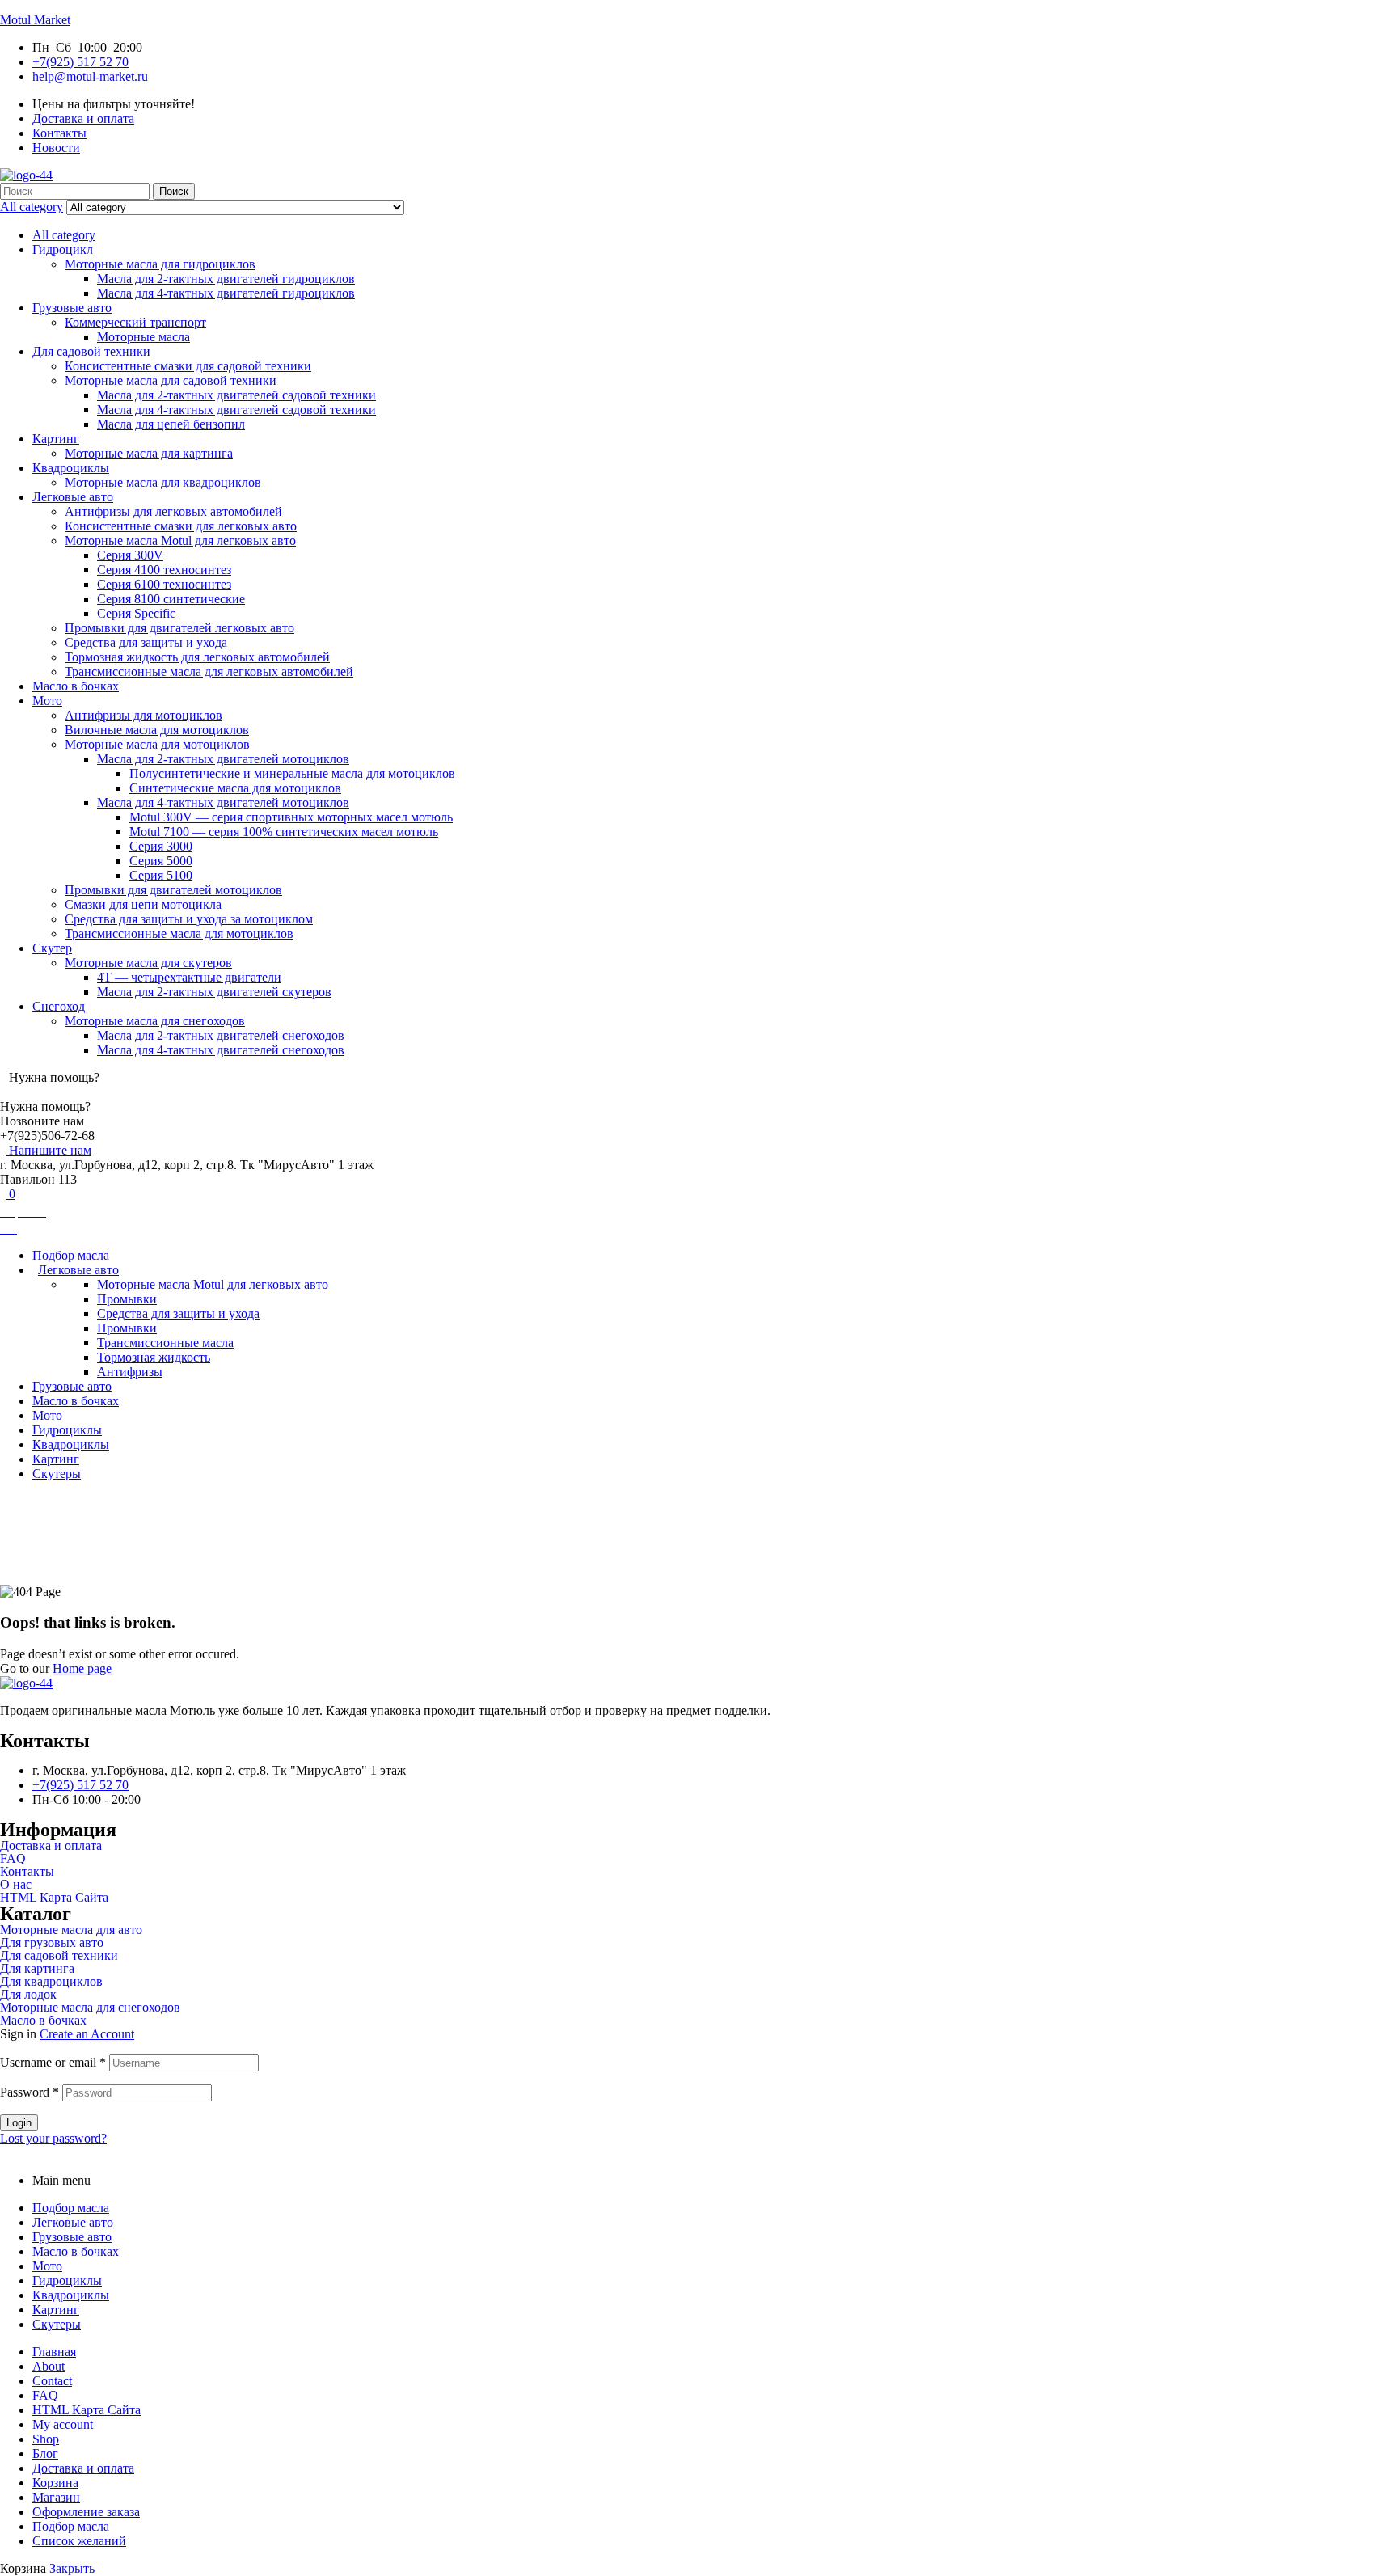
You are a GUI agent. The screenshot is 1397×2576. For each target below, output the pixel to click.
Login (19, 2123)
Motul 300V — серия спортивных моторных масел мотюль (291, 817)
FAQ (13, 1859)
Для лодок (28, 1995)
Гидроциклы (67, 2280)
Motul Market (35, 20)
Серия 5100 (161, 875)
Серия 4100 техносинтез (164, 570)
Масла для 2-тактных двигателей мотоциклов (223, 759)
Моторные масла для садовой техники (171, 380)
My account (63, 2424)
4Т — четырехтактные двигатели (189, 977)
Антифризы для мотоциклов (143, 715)
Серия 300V (130, 555)
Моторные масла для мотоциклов (157, 744)
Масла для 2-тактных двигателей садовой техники (236, 395)
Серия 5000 (161, 861)
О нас (16, 1885)
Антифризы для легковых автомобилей (173, 511)
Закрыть (72, 2568)
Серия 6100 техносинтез (164, 584)
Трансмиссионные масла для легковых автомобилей (209, 671)
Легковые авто (73, 497)
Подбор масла (71, 2208)
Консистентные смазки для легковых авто (181, 526)
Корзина (55, 2483)
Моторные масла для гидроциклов (160, 264)
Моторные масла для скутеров (148, 963)
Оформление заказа (86, 2512)
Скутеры (57, 2324)
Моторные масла (143, 337)
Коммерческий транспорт (135, 322)
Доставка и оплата (51, 1846)
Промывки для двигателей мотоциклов (173, 890)
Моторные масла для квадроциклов (163, 482)
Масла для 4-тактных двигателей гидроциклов (226, 293)
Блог (45, 2454)
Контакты (27, 1872)
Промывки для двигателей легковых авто (179, 628)
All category (64, 235)
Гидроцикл (63, 249)
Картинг (56, 439)
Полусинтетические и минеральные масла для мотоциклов (292, 773)
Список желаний (79, 2541)
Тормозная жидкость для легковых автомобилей (197, 657)
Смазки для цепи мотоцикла (143, 904)
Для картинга (37, 1969)
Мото (47, 701)
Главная (661, 1520)
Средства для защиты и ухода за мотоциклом (189, 919)
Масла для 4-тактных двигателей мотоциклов (223, 802)
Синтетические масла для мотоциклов (235, 788)
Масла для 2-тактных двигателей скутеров (214, 992)
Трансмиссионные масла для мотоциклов (179, 933)
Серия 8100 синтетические (171, 599)
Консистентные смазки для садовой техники (188, 366)
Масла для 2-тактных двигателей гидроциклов (226, 279)
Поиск (174, 191)
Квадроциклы (71, 468)
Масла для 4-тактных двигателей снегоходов (221, 1050)
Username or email (53, 2062)
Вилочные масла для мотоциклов (157, 730)
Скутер (52, 948)
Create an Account (87, 2034)
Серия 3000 (161, 846)
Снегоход (59, 1006)
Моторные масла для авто (71, 1930)
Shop (46, 2439)
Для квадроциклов (51, 1982)
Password (30, 2092)
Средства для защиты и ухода (146, 642)
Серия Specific (136, 613)
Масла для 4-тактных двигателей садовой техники (236, 410)
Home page (82, 1668)
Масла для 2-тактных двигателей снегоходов (221, 1035)
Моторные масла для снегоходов (155, 1021)
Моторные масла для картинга (149, 453)
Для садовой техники (91, 351)
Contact (52, 2381)
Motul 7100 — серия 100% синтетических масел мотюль (284, 832)
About (49, 2366)
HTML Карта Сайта (54, 1898)
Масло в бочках (76, 686)
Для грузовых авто (52, 1943)
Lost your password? (53, 2138)
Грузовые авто (72, 308)
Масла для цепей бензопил (171, 424)
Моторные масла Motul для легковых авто (180, 541)
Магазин (56, 2497)
